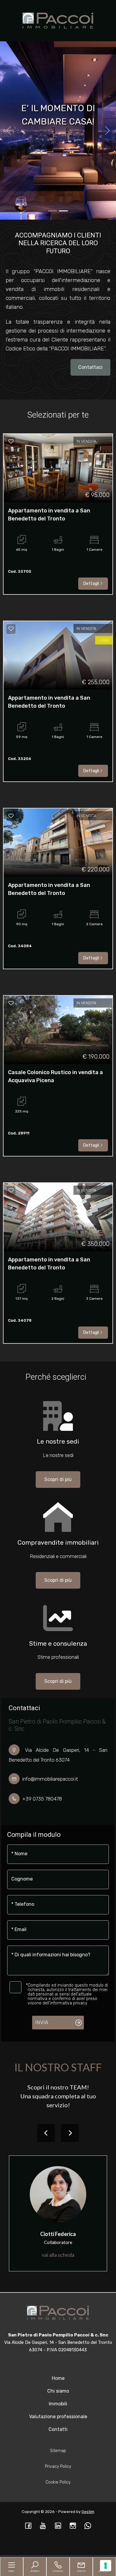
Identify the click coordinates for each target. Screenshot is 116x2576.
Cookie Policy (58, 2482)
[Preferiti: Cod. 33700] (11, 441)
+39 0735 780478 (42, 1799)
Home (58, 2378)
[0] (53, 211)
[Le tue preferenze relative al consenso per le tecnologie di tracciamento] (106, 2566)
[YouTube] (43, 2526)
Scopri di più (58, 1479)
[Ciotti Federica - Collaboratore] (58, 2194)
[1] (63, 211)
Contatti (58, 2429)
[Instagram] (73, 2526)
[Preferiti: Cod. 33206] (11, 629)
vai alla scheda (58, 2255)
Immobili (58, 2404)
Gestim (88, 2512)
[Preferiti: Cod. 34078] (11, 1190)
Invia (42, 2022)
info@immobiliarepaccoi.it (50, 1779)
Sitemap (58, 2451)
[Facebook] (28, 2526)
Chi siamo (58, 2391)
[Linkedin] (58, 2526)
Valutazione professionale (58, 2417)
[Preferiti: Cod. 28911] (11, 1003)
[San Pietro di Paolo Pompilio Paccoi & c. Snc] (58, 20)
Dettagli (91, 584)
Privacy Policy (58, 2466)
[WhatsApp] (88, 2526)
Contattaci (90, 367)
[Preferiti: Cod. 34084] (11, 816)
